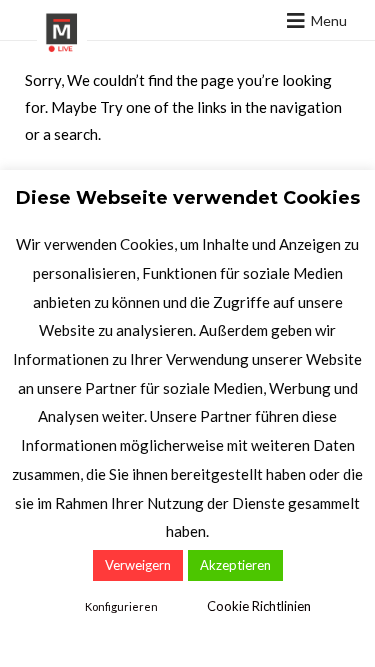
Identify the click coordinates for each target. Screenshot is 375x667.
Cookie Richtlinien (259, 606)
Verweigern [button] (138, 565)
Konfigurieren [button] (121, 606)
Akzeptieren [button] (235, 565)
